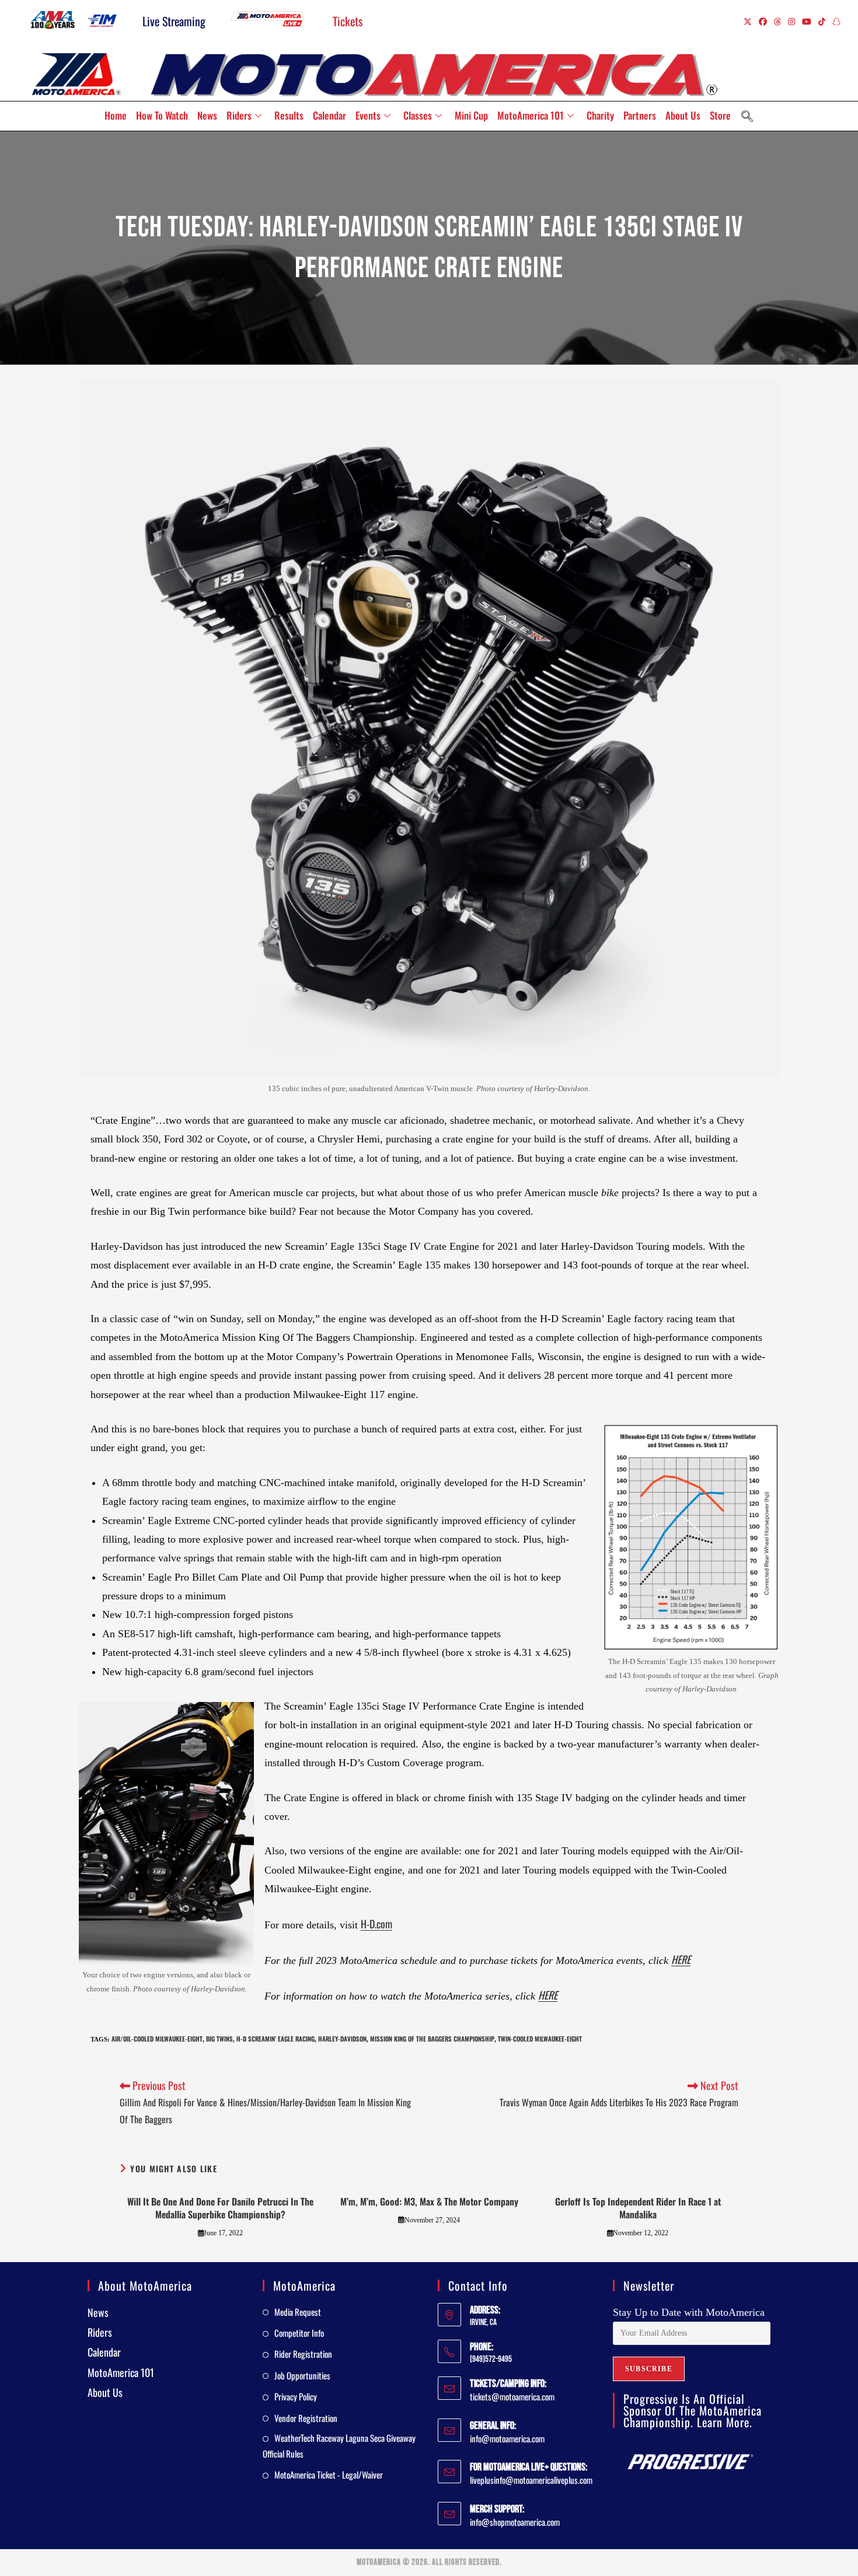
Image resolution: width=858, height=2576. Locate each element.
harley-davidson (342, 2039)
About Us (683, 115)
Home (116, 115)
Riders (239, 115)
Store (720, 115)
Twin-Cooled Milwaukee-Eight (540, 2039)
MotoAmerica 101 (531, 115)
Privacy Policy (296, 2396)
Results (289, 115)
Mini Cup (471, 115)
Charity (600, 115)
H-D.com (376, 1924)
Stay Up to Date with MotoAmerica (689, 2312)
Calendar (329, 115)
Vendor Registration (306, 2418)
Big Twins (219, 2039)
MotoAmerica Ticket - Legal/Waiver (329, 2474)
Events (368, 115)
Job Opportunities (302, 2375)
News (207, 115)
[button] (747, 116)
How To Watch (162, 115)
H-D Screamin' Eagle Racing (275, 2039)
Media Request (298, 2312)
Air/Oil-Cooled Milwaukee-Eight (157, 2039)
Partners (640, 115)
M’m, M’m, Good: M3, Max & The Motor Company (429, 2201)
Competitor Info (299, 2333)
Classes (418, 115)
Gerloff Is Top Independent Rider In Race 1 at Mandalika (638, 2208)
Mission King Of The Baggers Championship (432, 2039)
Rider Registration (303, 2354)
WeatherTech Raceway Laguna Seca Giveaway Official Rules (339, 2446)
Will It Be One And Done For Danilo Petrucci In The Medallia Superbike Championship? (220, 2208)
